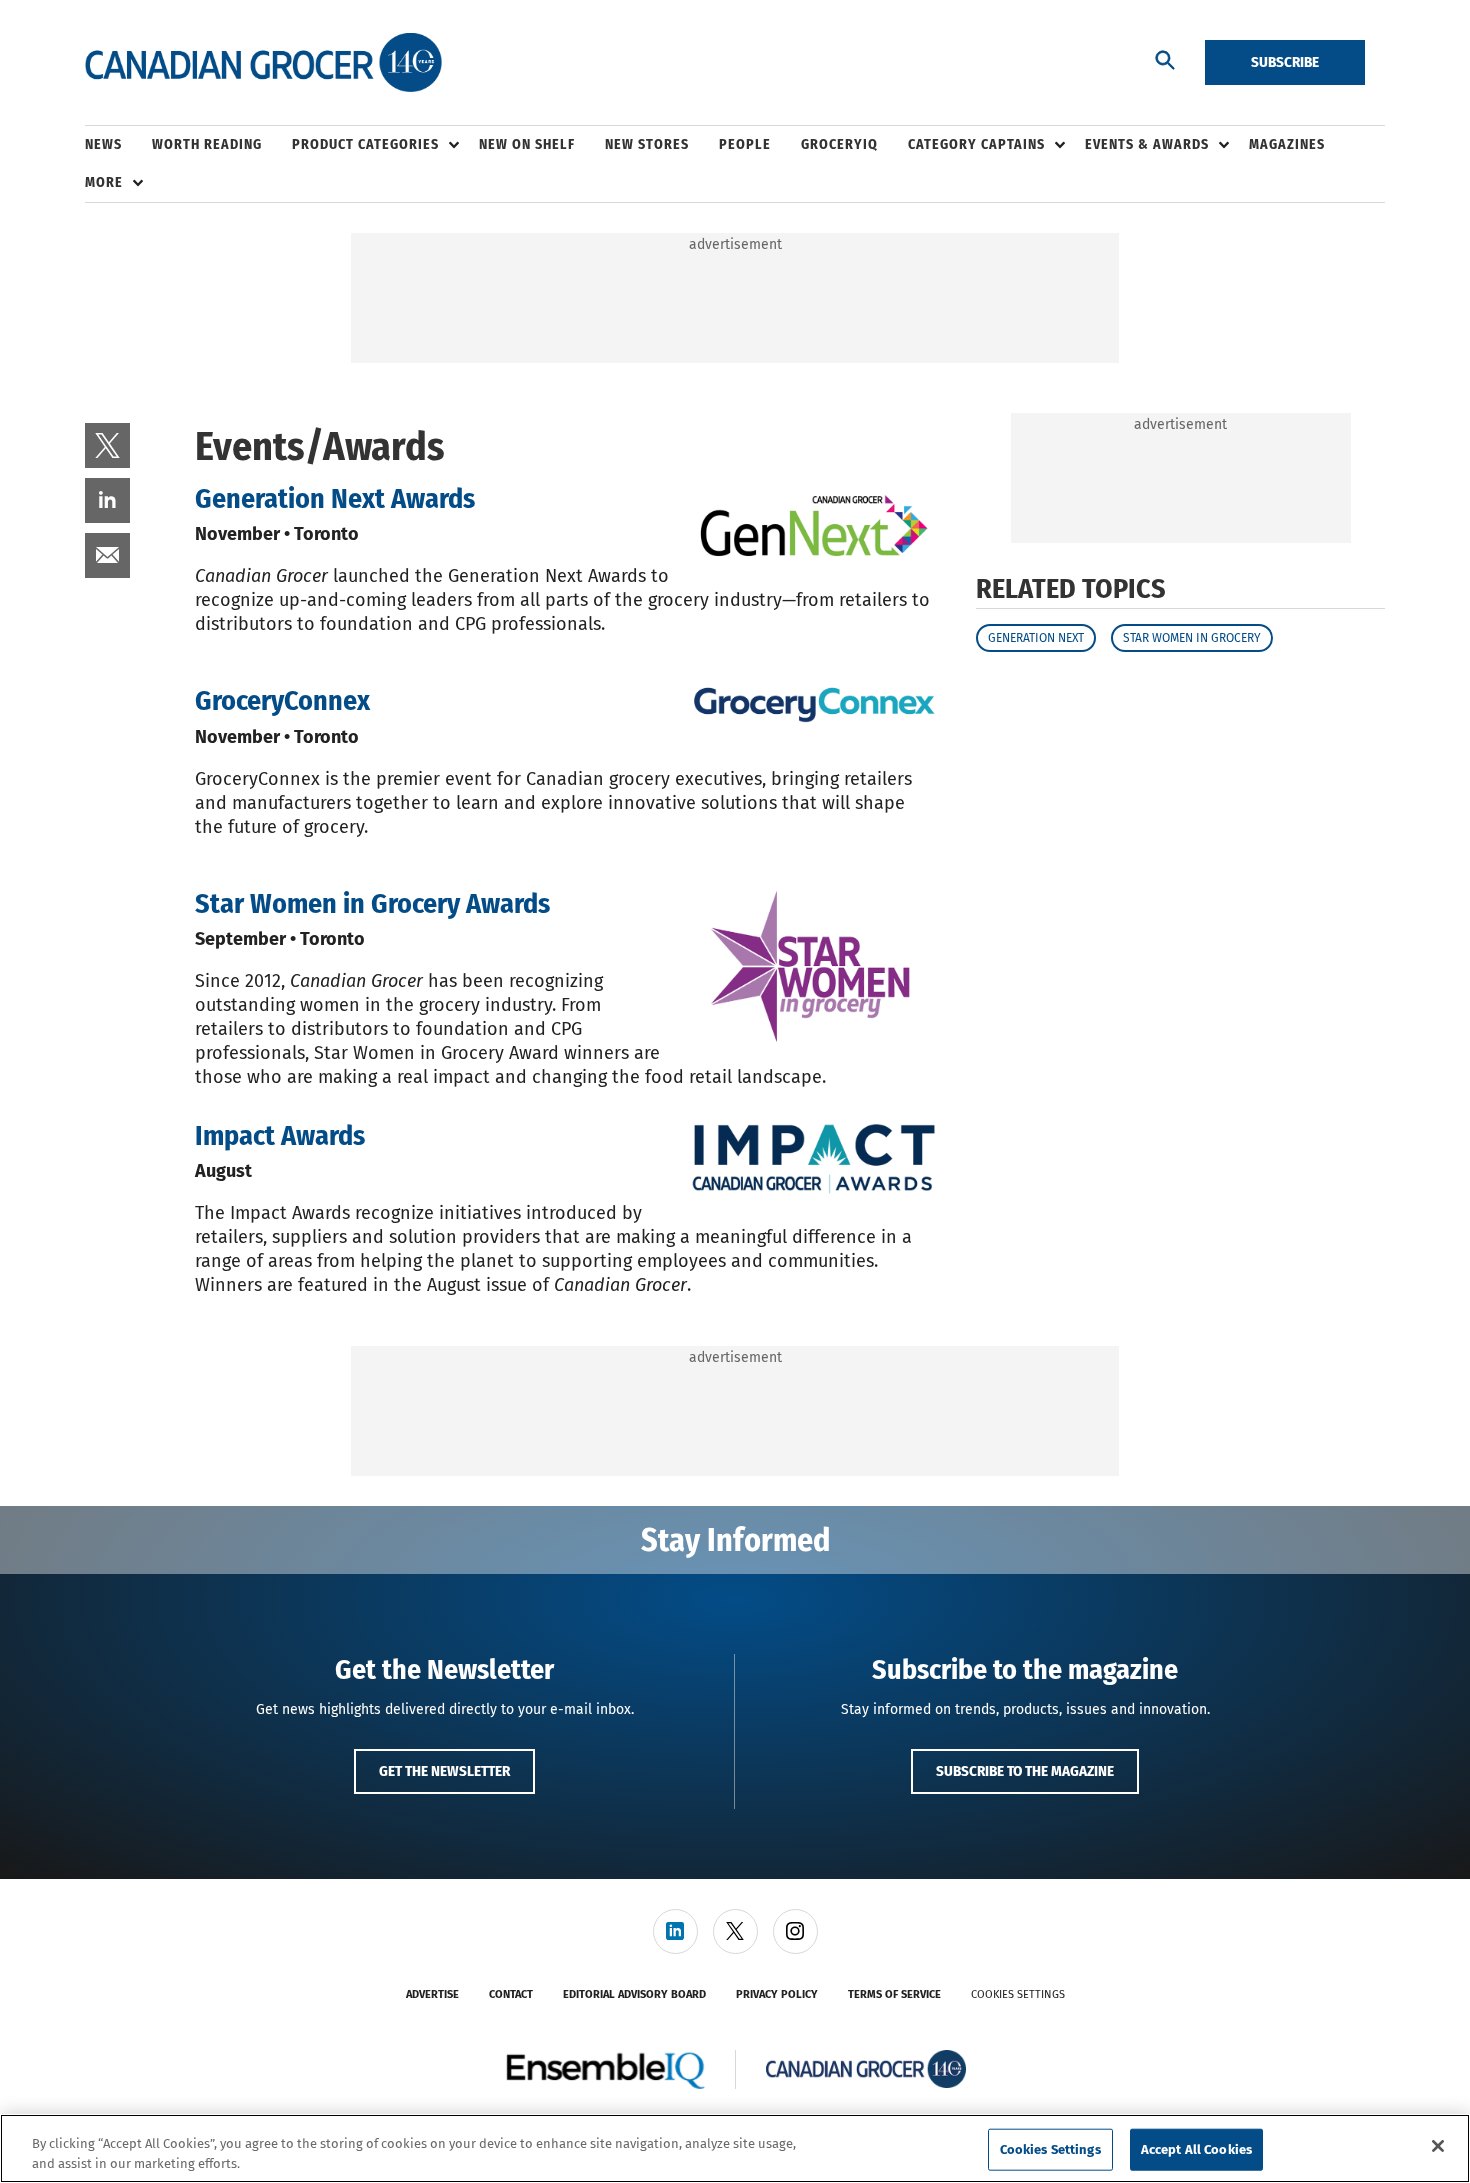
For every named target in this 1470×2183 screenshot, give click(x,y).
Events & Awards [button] (1147, 144)
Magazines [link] (1287, 144)
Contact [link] (511, 1994)
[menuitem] (118, 145)
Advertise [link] (432, 1994)
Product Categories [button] (365, 144)
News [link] (103, 144)
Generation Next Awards (335, 498)
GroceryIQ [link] (839, 144)
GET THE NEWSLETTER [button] (444, 1771)
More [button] (104, 182)
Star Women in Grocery (1192, 638)
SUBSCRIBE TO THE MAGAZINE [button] (1025, 1771)
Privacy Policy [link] (777, 1994)
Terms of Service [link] (894, 1994)
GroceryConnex (282, 700)
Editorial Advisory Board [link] (634, 1994)
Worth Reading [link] (207, 144)
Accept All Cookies (1196, 2149)
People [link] (745, 144)
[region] (735, 2148)
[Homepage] (263, 63)
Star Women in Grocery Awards (372, 903)
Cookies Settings (1018, 1994)
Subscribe (1285, 62)
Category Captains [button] (976, 144)
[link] (107, 445)
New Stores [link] (647, 144)
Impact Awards (280, 1135)
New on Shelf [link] (527, 144)
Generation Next (1036, 638)
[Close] (1438, 2146)
